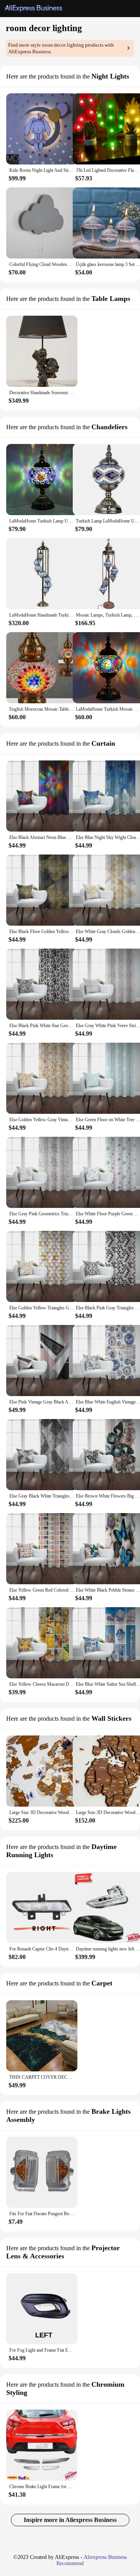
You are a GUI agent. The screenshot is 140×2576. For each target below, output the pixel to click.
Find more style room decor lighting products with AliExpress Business (61, 48)
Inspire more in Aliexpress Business (70, 2520)
